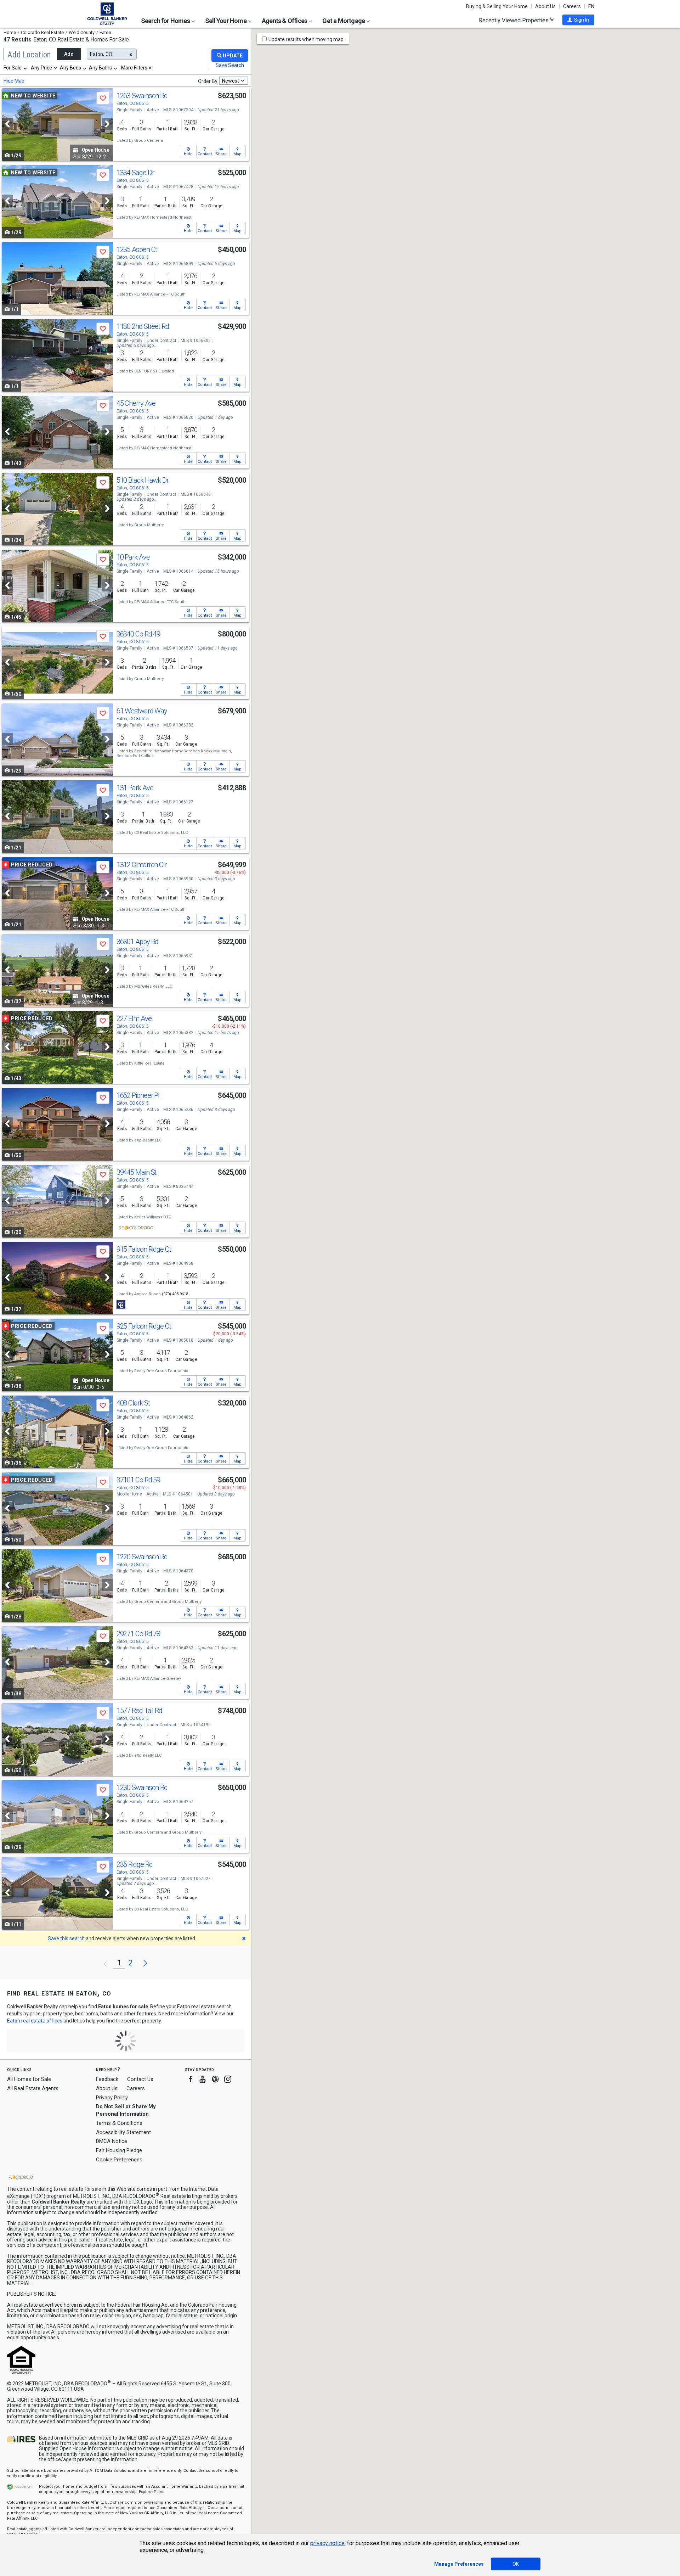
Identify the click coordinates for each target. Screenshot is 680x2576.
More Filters (134, 68)
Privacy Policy (112, 2098)
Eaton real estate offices (35, 2021)
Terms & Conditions (119, 2123)
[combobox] (16, 68)
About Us (545, 6)
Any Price (41, 68)
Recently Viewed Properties (514, 20)
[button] (578, 20)
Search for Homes (166, 21)
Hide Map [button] (14, 81)
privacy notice (327, 2543)
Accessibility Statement (123, 2132)
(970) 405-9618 (175, 1294)
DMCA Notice (112, 2141)
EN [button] (591, 6)
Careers (572, 6)
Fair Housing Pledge (119, 2150)
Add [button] (69, 54)
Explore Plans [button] (152, 2492)
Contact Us (140, 2079)
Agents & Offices (285, 21)
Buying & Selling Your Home (497, 6)
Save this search (66, 1938)
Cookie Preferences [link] (119, 2160)
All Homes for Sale (29, 2079)
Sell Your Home (226, 21)
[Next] (107, 124)
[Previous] (7, 124)
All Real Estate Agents (33, 2088)
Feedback (107, 2079)
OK (516, 2564)
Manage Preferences (459, 2564)
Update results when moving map (306, 39)
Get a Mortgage (344, 21)
